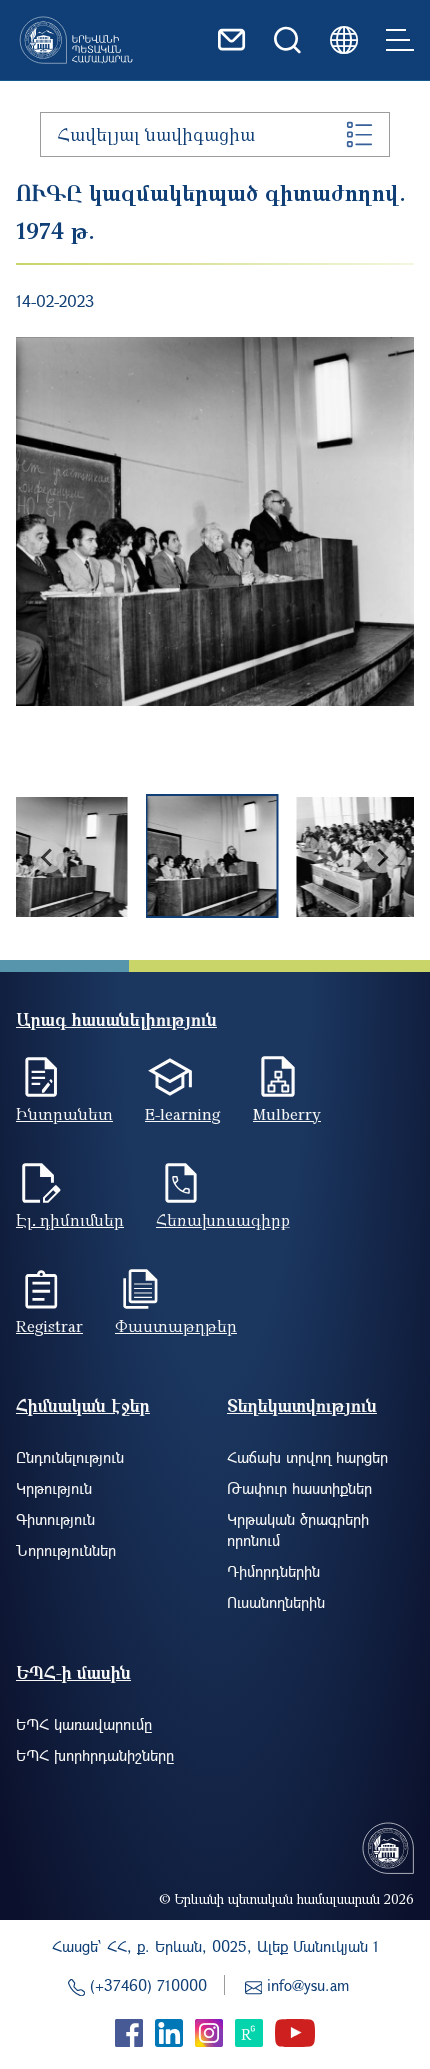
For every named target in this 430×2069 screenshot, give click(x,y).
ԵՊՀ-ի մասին (73, 1672)
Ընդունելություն (70, 1457)
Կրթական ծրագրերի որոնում (298, 1529)
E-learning (183, 1114)
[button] (71, 857)
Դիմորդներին (273, 1571)
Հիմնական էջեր (83, 1405)
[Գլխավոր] (76, 40)
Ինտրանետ (64, 1114)
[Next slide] (382, 857)
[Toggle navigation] (400, 40)
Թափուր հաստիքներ (299, 1488)
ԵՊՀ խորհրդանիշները (95, 1755)
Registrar (49, 1326)
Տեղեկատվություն (302, 1405)
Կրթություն (54, 1488)
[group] (215, 521)
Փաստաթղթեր (176, 1326)
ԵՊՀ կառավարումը (84, 1724)
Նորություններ (66, 1550)
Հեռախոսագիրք (223, 1220)
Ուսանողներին (276, 1602)
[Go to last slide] (48, 857)
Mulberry (287, 1114)
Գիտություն (55, 1519)
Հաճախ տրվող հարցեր (307, 1457)
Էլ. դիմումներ (70, 1220)
